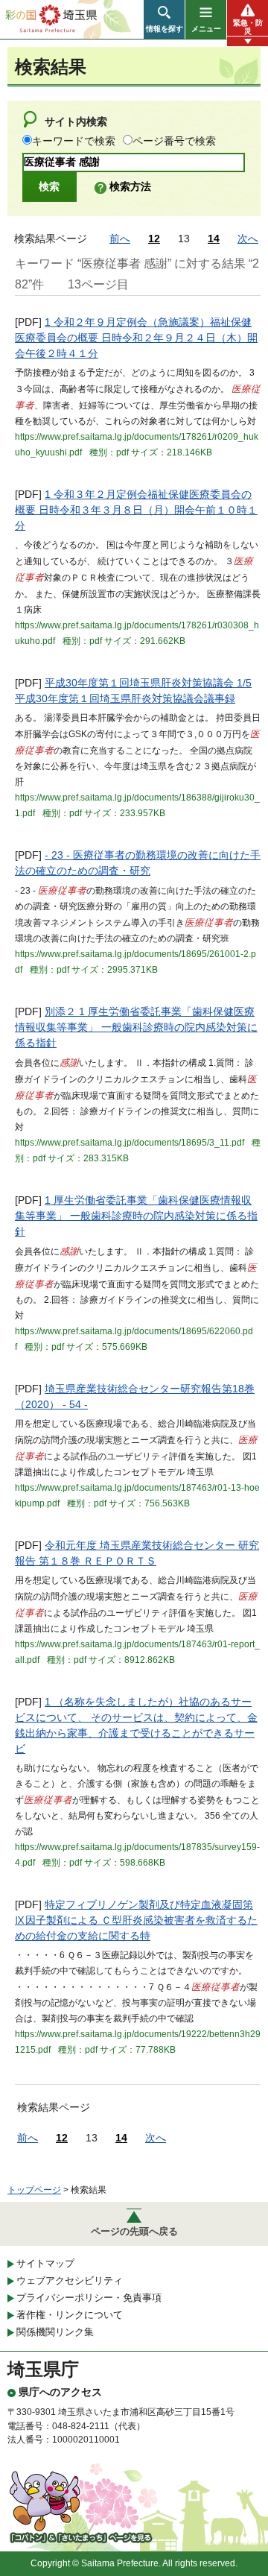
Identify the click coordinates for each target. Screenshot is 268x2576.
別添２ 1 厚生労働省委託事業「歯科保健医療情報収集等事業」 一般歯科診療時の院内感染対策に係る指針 (136, 1027)
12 (154, 239)
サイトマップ (45, 2263)
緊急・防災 (248, 27)
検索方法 (130, 186)
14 (214, 239)
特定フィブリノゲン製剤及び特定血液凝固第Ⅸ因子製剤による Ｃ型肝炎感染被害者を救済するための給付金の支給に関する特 (136, 1920)
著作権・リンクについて (70, 2315)
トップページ (34, 2190)
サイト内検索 (76, 121)
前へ (120, 239)
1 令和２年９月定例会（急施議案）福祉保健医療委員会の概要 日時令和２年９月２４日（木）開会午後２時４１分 (136, 338)
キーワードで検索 (74, 141)
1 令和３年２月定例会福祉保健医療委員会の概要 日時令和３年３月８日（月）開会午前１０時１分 (136, 510)
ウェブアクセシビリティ (70, 2280)
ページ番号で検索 (174, 141)
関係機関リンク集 (55, 2332)
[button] (164, 19)
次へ (248, 239)
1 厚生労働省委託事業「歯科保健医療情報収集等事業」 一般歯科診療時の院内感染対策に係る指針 (136, 1216)
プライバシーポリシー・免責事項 (89, 2298)
